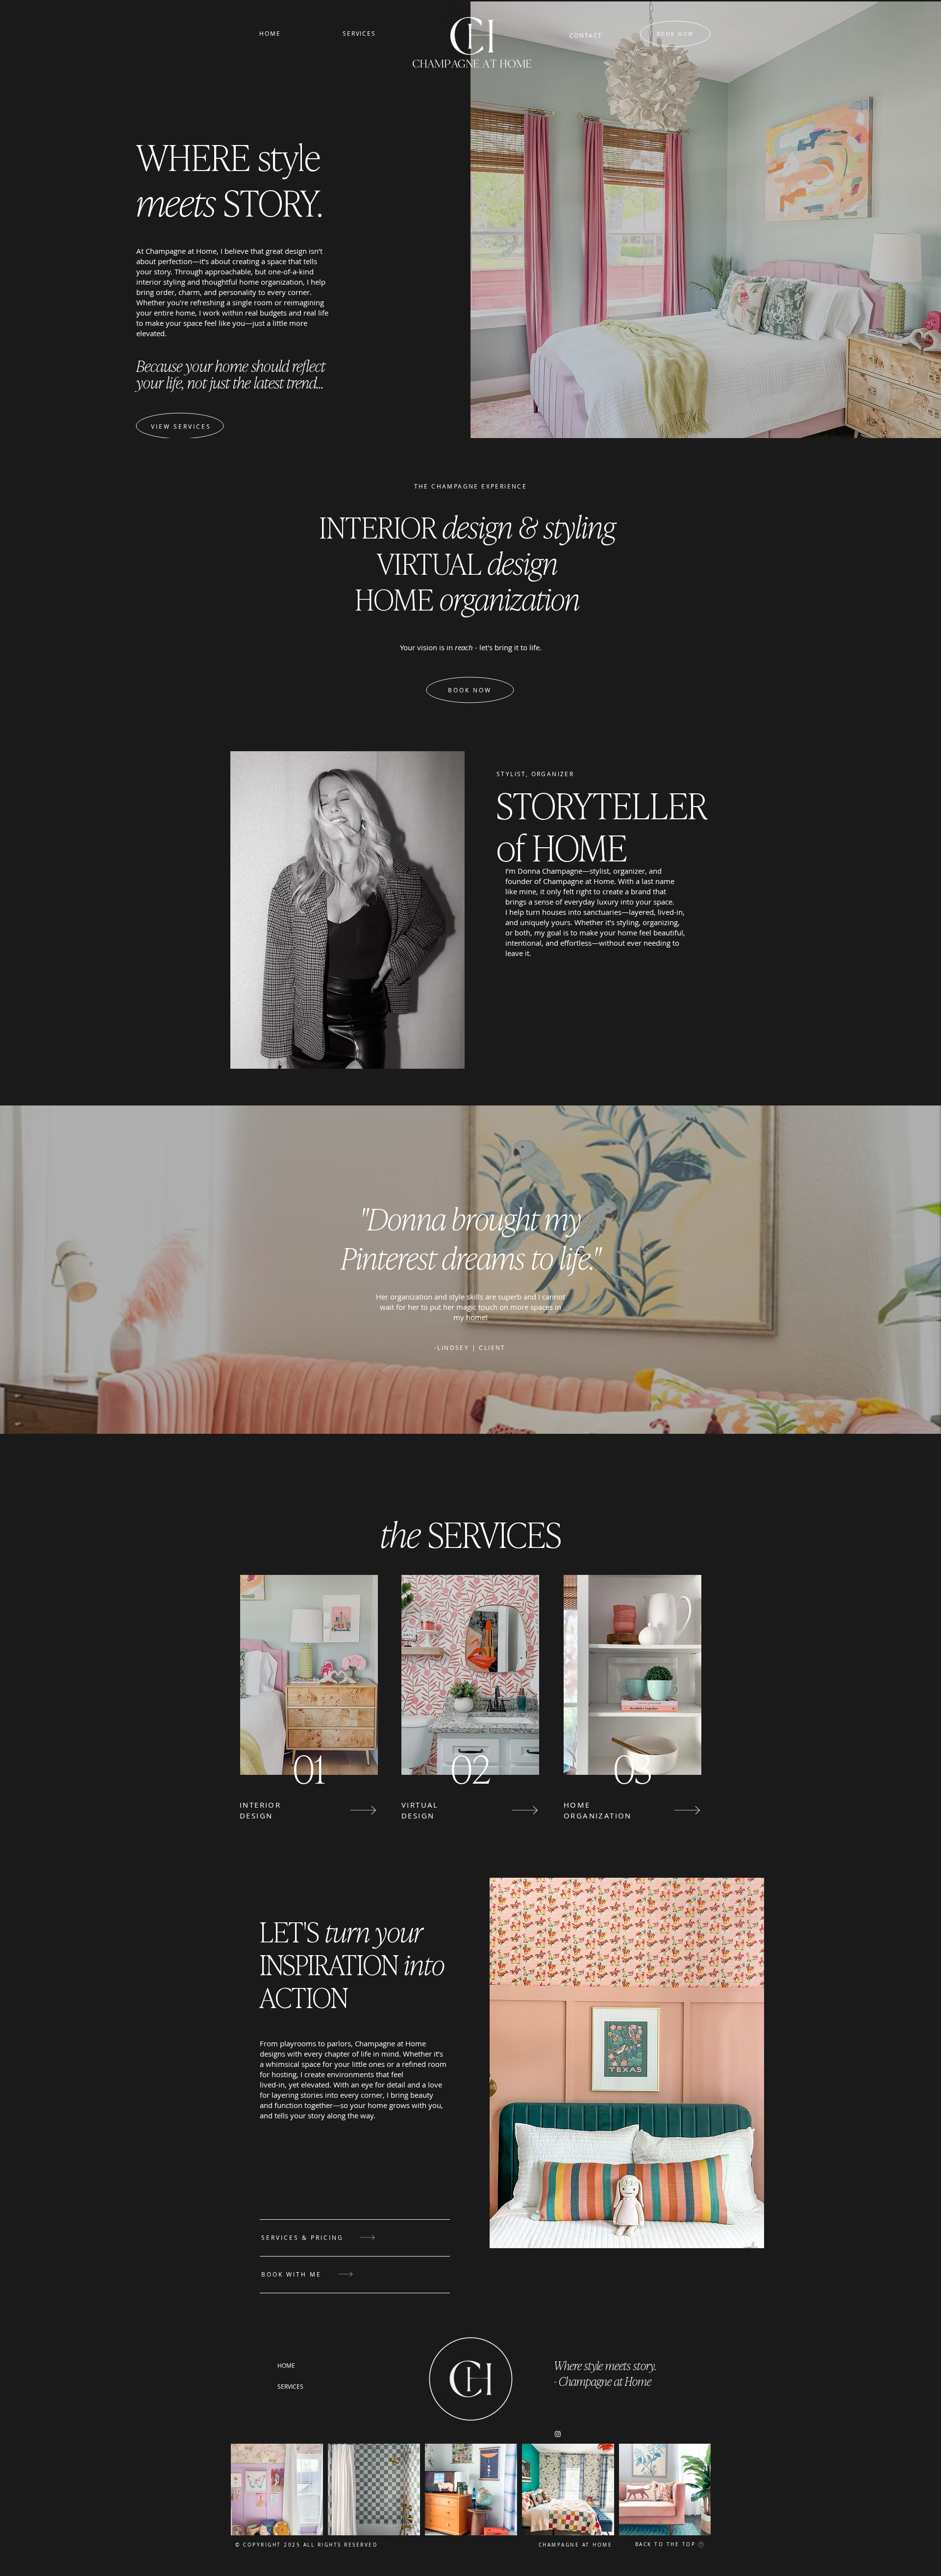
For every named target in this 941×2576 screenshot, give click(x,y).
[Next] (356, 1810)
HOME (286, 2365)
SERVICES (290, 2386)
